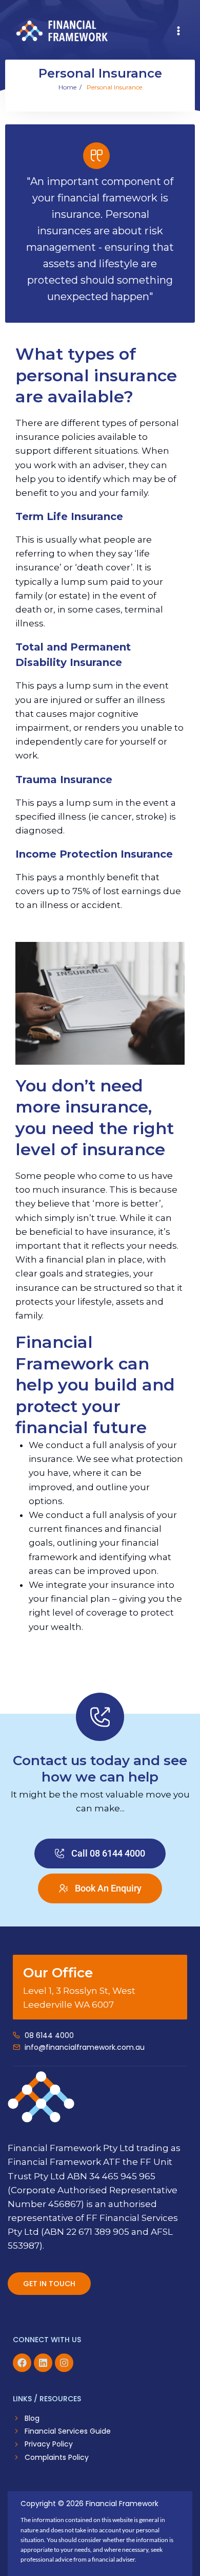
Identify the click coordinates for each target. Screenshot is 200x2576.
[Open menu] (178, 31)
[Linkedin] (43, 2363)
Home (67, 87)
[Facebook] (22, 2363)
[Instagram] (64, 2363)
